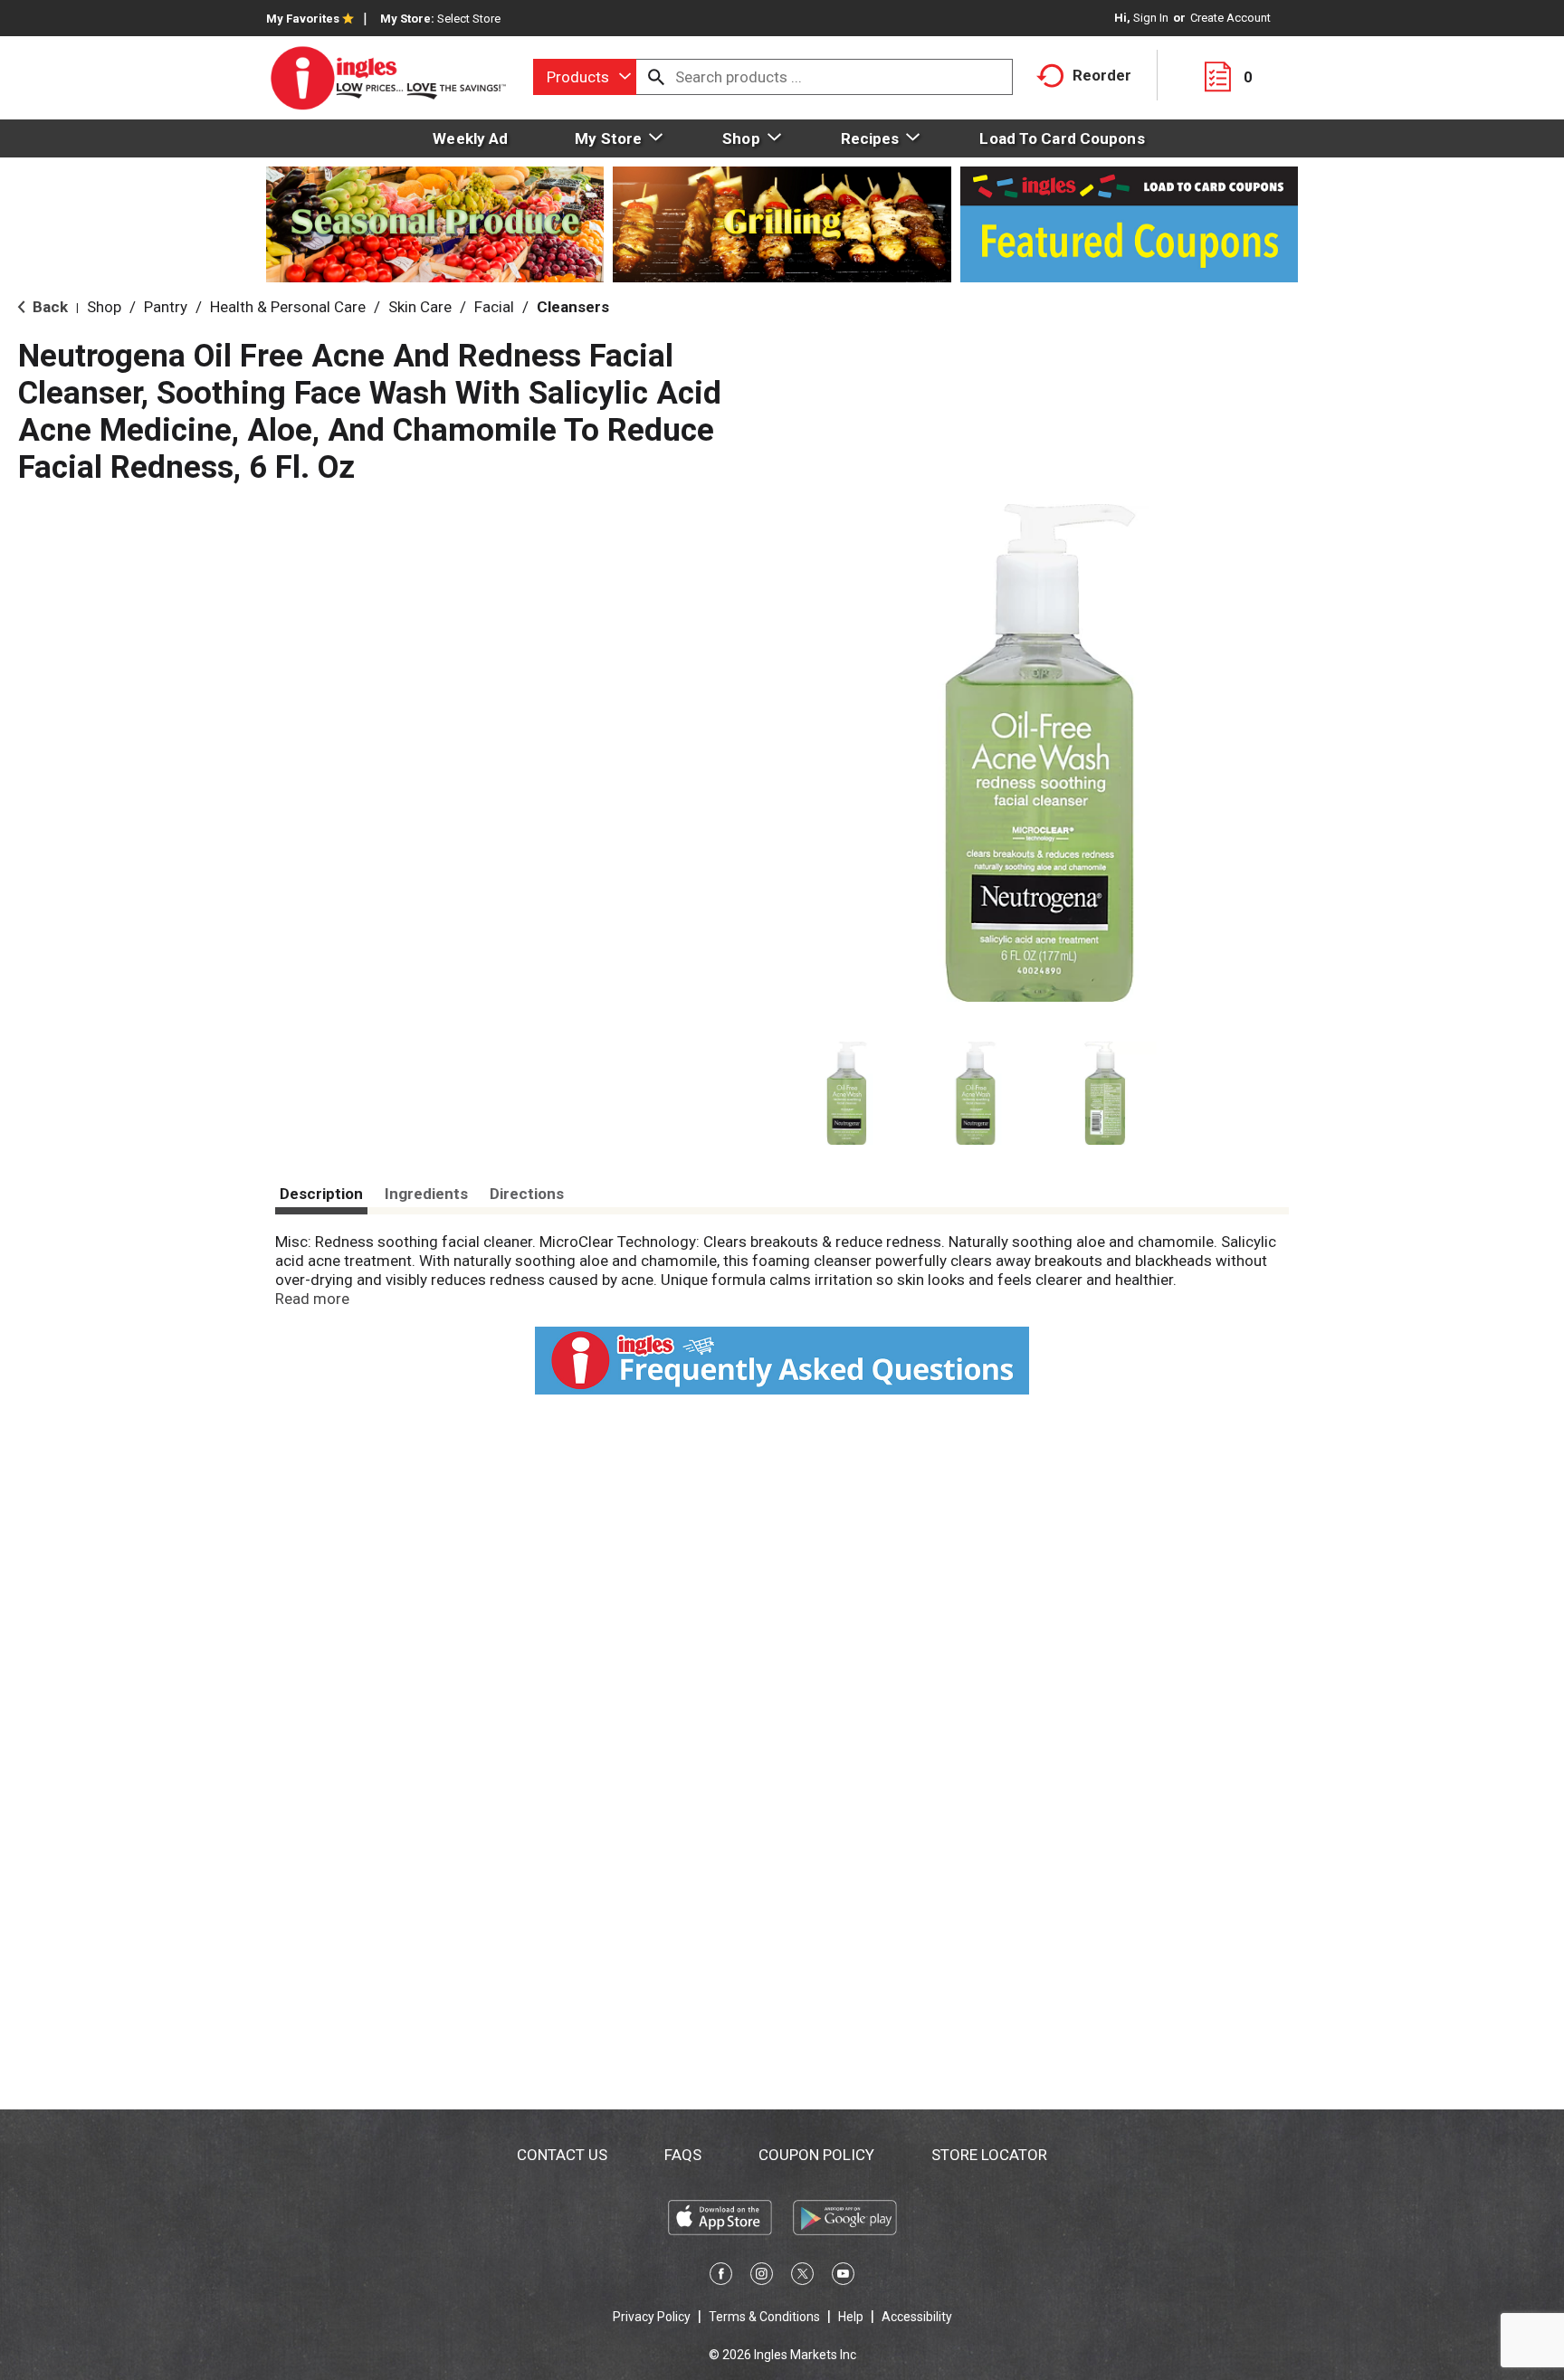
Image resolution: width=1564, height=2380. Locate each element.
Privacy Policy (652, 2317)
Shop (104, 307)
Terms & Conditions (764, 2317)
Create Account (1230, 18)
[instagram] (762, 2277)
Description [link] (321, 1194)
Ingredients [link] (426, 1194)
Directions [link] (527, 1194)
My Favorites (303, 19)
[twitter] (802, 2277)
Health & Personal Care (288, 307)
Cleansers (573, 307)
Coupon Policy (816, 2155)
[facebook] (721, 2277)
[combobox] (585, 77)
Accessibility (917, 2317)
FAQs (683, 2155)
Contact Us (562, 2155)
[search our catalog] (656, 77)
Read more (312, 1299)
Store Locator (989, 2155)
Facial (494, 307)
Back (48, 307)
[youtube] (843, 2277)
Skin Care (420, 307)
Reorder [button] (1102, 75)
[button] (847, 1094)
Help (851, 2317)
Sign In (1151, 18)
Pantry (166, 307)
